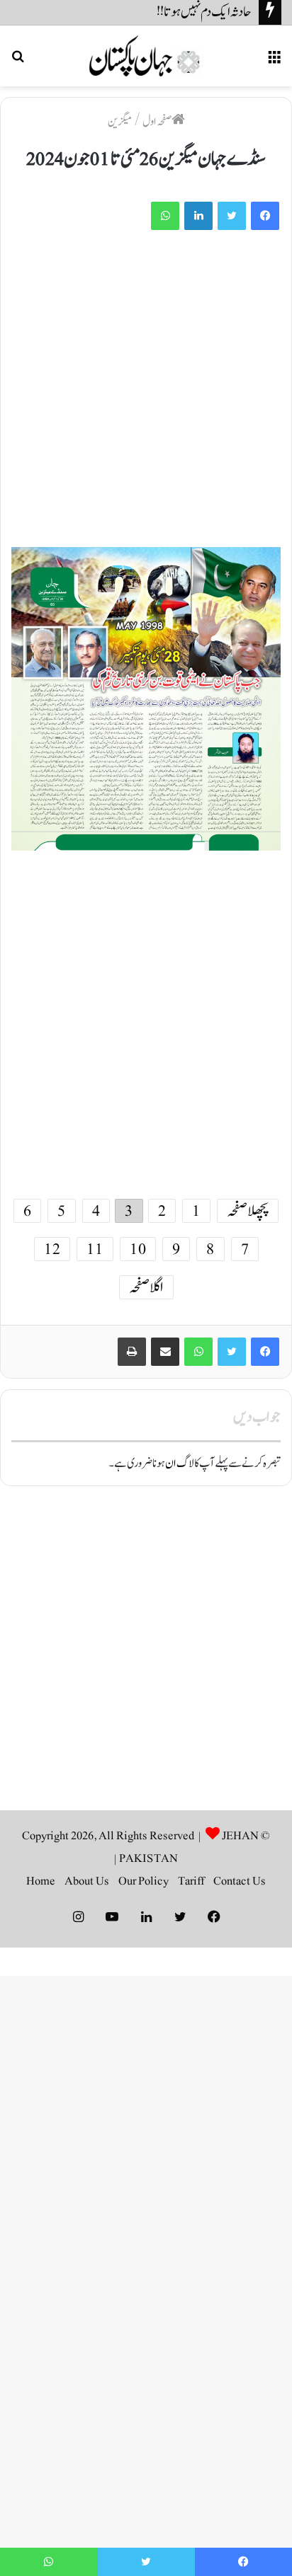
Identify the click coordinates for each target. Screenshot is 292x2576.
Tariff (191, 1881)
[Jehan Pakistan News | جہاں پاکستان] (146, 56)
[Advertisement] (146, 396)
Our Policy (144, 1881)
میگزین (120, 122)
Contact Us (240, 1881)
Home (41, 1881)
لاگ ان (180, 1464)
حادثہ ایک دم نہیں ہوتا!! (204, 12)
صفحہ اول (157, 122)
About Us (87, 1881)
